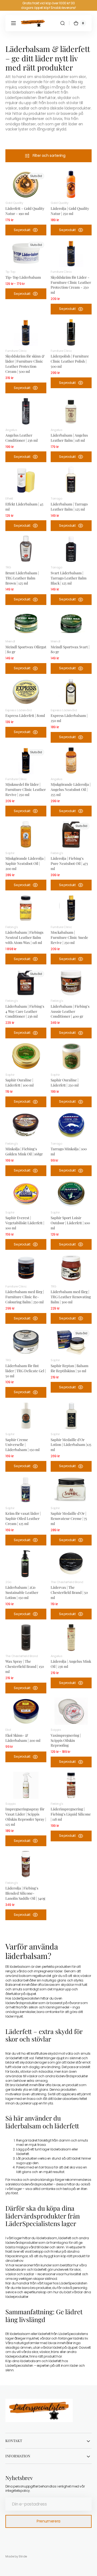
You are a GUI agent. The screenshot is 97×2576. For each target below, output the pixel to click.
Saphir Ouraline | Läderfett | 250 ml (65, 1082)
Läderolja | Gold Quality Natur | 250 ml (70, 211)
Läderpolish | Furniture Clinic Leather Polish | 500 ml (70, 361)
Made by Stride (16, 2556)
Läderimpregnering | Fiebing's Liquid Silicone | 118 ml (71, 1814)
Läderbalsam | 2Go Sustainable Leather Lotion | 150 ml (22, 1592)
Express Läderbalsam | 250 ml (69, 718)
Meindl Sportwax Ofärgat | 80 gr (26, 649)
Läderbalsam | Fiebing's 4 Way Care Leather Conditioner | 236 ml (25, 1011)
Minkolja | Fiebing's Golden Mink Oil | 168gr (24, 1151)
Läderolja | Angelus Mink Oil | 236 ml (71, 1664)
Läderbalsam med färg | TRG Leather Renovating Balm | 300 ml (71, 1297)
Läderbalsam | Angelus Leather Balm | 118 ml (69, 438)
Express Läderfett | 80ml (25, 715)
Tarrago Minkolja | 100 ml (69, 1151)
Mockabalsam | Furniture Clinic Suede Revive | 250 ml (69, 937)
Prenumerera (48, 2521)
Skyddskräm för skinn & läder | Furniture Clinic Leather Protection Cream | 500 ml (25, 364)
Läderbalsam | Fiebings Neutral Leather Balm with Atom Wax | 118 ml (24, 937)
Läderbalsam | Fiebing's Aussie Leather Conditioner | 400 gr (70, 1011)
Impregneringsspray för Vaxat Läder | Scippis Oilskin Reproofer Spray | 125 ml (26, 1816)
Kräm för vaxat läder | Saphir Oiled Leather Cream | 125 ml (23, 1518)
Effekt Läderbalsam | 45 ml (24, 506)
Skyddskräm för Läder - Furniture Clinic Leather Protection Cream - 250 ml (71, 285)
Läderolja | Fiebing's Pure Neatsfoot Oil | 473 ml (69, 863)
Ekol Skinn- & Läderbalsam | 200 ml (23, 1738)
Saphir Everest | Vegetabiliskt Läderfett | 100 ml (25, 1223)
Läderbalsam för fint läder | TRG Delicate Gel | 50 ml (26, 1371)
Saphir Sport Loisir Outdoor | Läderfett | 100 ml (70, 1223)
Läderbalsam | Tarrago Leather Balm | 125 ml (69, 506)
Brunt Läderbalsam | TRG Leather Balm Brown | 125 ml (22, 578)
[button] (13, 23)
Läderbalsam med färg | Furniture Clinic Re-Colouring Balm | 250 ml (25, 1297)
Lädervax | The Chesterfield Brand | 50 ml (69, 1592)
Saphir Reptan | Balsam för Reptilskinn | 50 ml (70, 1368)
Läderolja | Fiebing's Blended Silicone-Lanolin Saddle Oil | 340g (25, 1893)
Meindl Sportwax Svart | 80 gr (70, 649)
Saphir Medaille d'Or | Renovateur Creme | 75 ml (69, 1518)
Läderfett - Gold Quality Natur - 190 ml (25, 211)
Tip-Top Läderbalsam (23, 277)
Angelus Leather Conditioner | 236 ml (22, 438)
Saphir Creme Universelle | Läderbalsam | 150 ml (22, 1445)
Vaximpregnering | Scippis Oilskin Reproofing (66, 1740)
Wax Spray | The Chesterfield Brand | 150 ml (25, 1666)
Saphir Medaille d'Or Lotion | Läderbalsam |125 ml (71, 1445)
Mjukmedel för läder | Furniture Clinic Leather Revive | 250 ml (26, 789)
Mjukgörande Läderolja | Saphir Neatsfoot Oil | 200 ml (25, 863)
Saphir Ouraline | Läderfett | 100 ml (20, 1082)
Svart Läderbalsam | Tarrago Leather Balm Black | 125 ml (69, 578)
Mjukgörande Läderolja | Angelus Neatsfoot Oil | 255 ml (71, 789)
